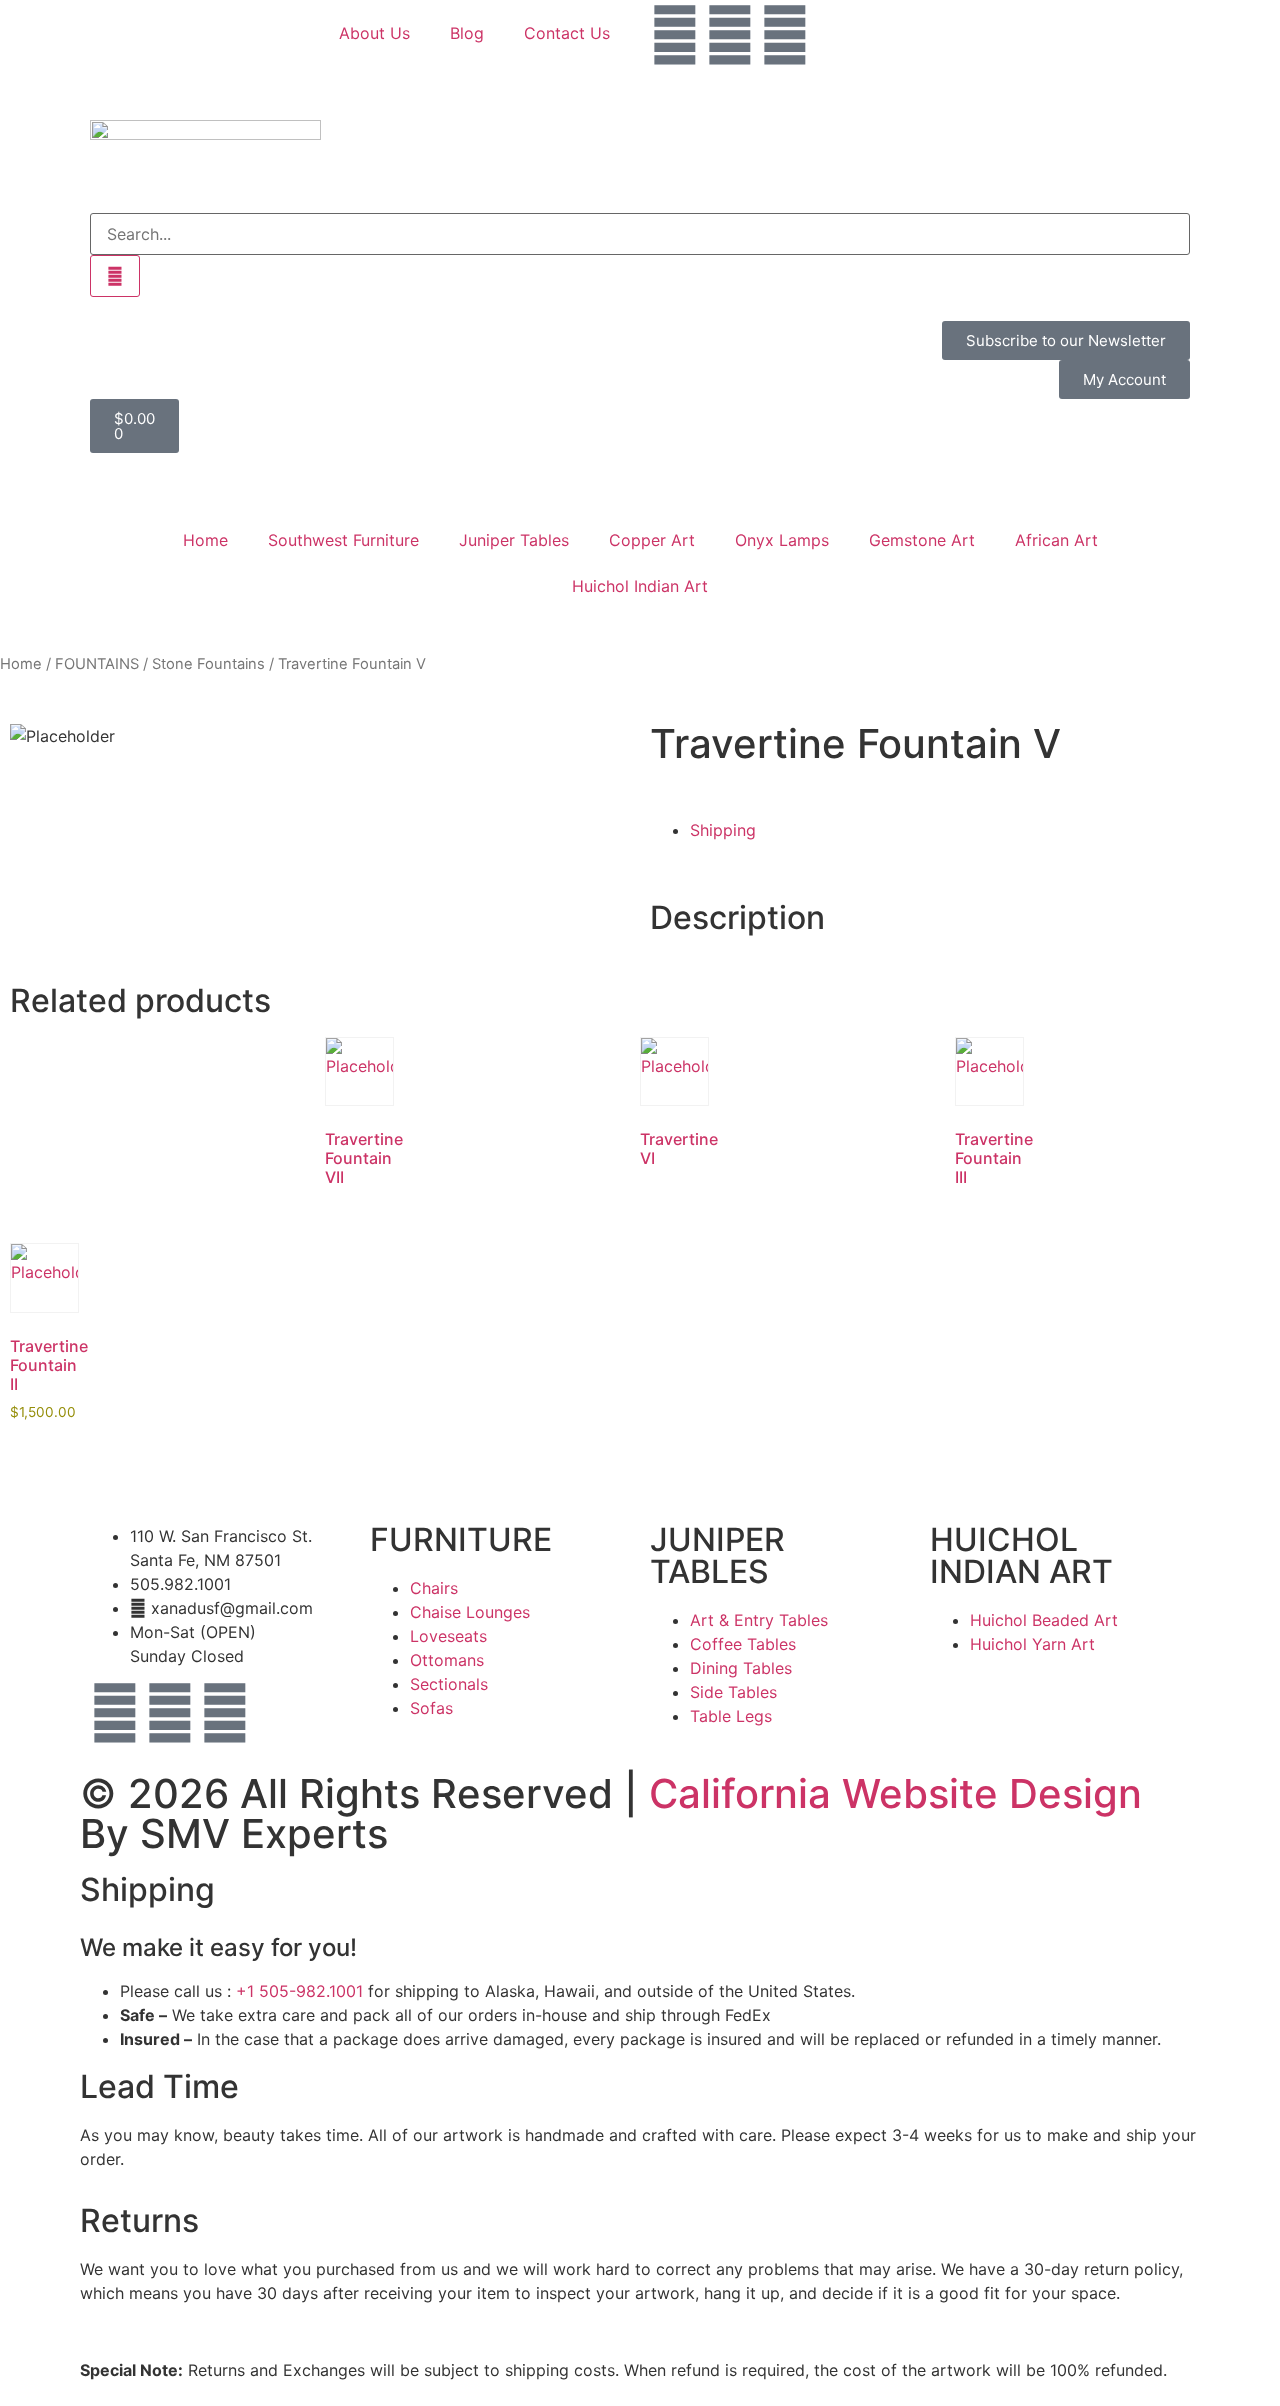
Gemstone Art (922, 540)
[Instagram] (730, 35)
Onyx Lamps (782, 540)
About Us (374, 33)
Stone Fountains (208, 664)
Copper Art (652, 540)
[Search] (115, 276)
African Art (1056, 540)
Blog (467, 33)
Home (205, 540)
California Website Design (895, 1793)
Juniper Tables (514, 540)
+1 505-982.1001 (299, 1991)
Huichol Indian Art (640, 586)
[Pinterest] (785, 35)
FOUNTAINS (97, 664)
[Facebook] (675, 35)
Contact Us (567, 33)
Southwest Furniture (343, 540)
